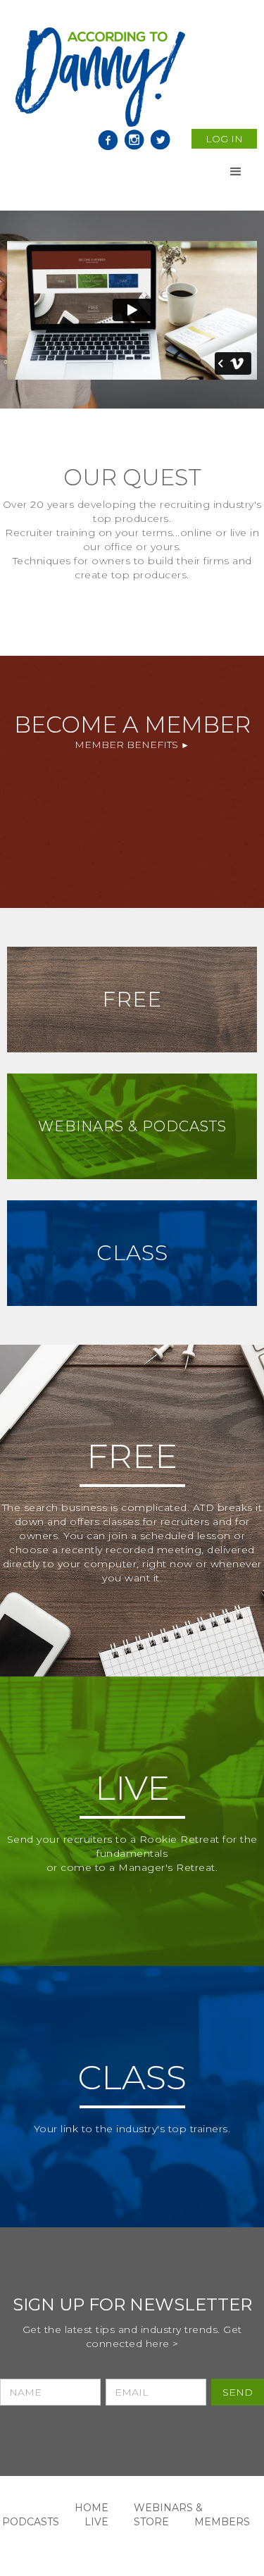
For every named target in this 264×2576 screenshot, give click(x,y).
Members (222, 2522)
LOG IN (224, 139)
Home (92, 2508)
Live (96, 2522)
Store (151, 2522)
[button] (236, 172)
